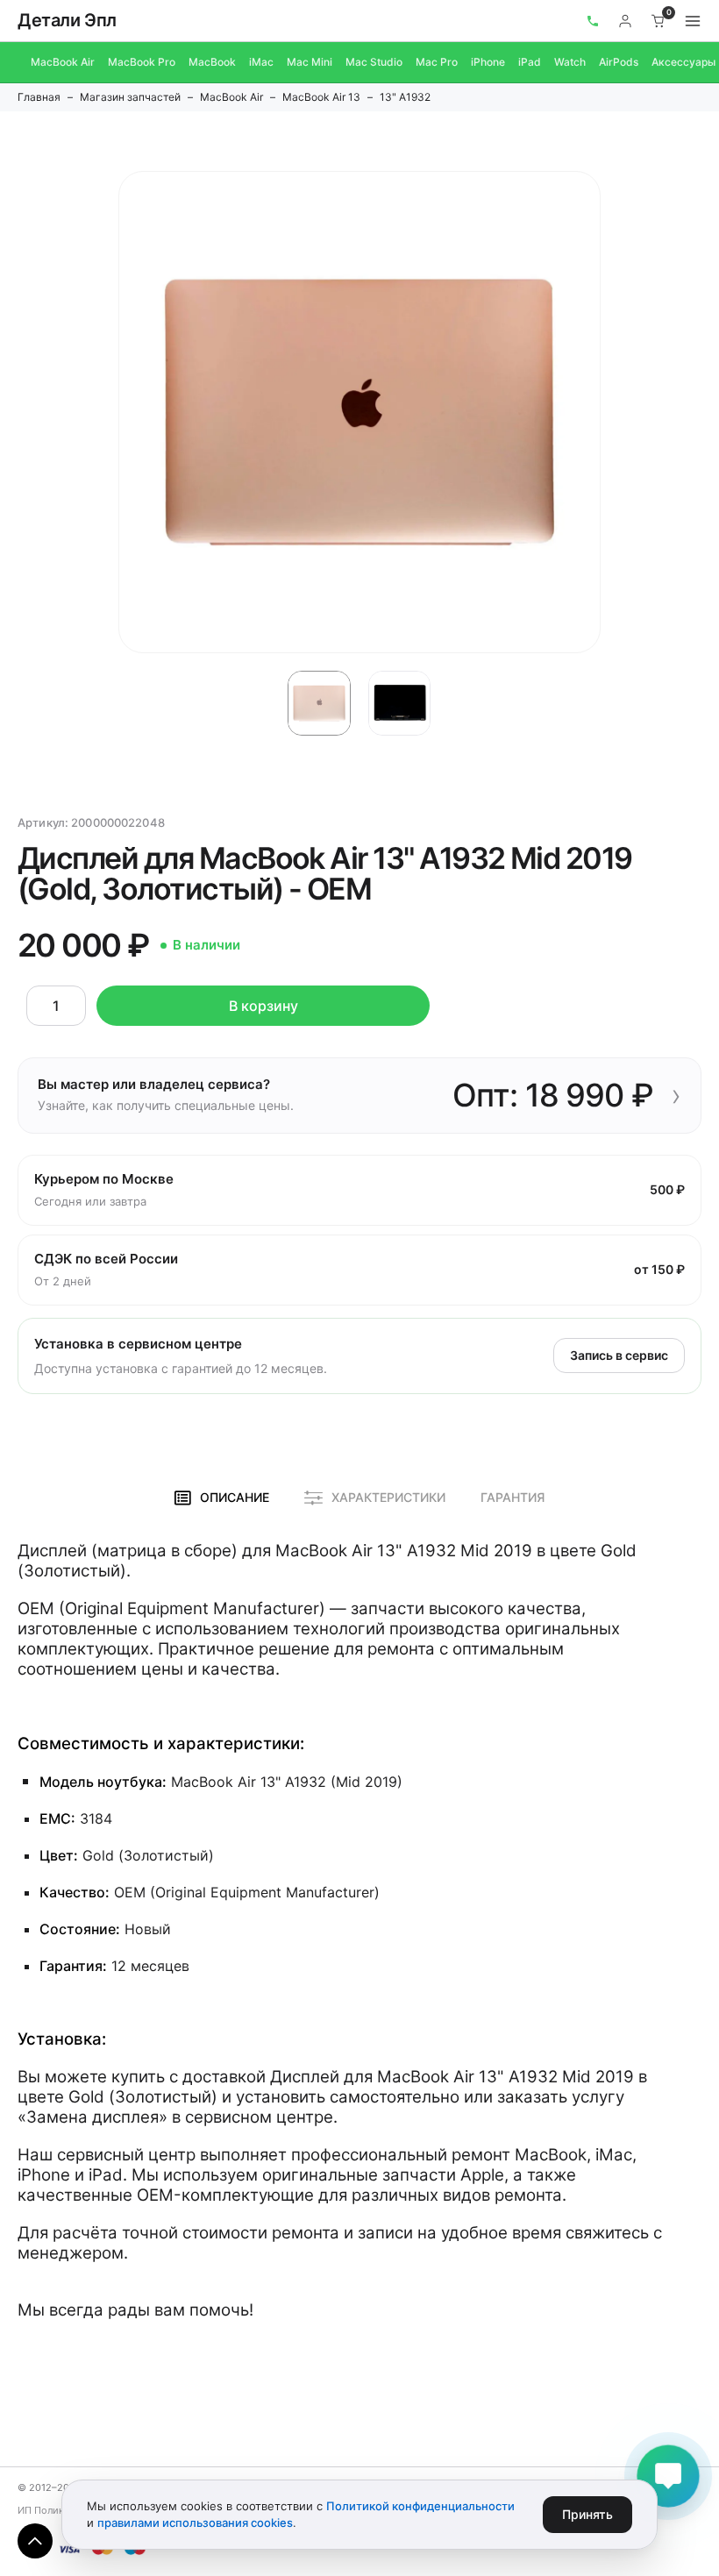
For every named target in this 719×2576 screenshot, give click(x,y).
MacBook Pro (142, 62)
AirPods (619, 62)
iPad (530, 62)
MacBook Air (63, 62)
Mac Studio (374, 62)
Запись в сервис (619, 1355)
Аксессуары (683, 62)
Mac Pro (437, 62)
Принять (587, 2514)
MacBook (212, 62)
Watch (570, 62)
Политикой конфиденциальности (420, 2506)
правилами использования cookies (195, 2523)
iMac (261, 62)
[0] (658, 21)
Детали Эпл (67, 20)
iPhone (488, 62)
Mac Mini (310, 62)
